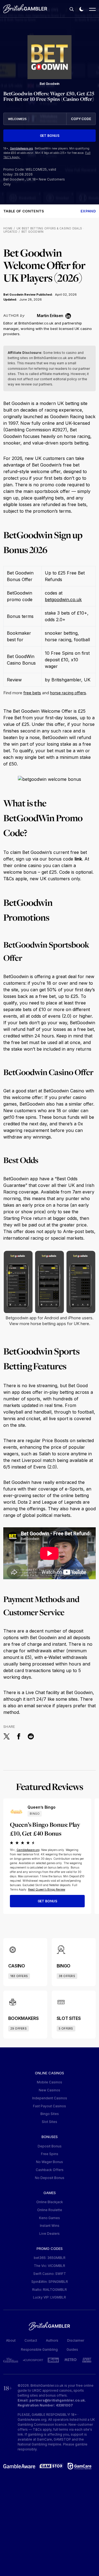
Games (50, 2193)
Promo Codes (50, 2249)
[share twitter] (7, 1736)
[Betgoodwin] (50, 57)
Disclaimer (76, 2340)
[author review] (31, 315)
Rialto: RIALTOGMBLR (50, 2290)
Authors (52, 2340)
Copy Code (81, 119)
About (11, 2340)
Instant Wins (50, 2226)
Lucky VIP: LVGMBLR (50, 2297)
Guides (72, 2349)
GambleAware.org (21, 148)
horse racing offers (68, 693)
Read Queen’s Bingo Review (47, 1889)
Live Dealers (50, 2234)
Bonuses (50, 2137)
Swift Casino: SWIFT (50, 2274)
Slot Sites (50, 2122)
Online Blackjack (50, 2202)
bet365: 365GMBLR (50, 2258)
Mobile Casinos (50, 2082)
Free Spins (50, 2154)
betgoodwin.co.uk (63, 599)
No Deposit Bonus (50, 2178)
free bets (32, 693)
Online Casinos (50, 2073)
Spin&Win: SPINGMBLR (50, 2282)
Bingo (35, 1814)
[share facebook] (19, 1736)
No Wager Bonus (50, 2162)
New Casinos (50, 2090)
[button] (71, 9)
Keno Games (50, 2218)
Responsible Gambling (39, 2349)
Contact (31, 2340)
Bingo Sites (50, 2114)
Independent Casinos (50, 2098)
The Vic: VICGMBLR (50, 2266)
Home (8, 228)
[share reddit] (31, 1736)
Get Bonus (50, 136)
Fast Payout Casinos (50, 2106)
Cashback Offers (50, 2170)
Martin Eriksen (50, 316)
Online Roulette (50, 2210)
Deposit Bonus (50, 2146)
